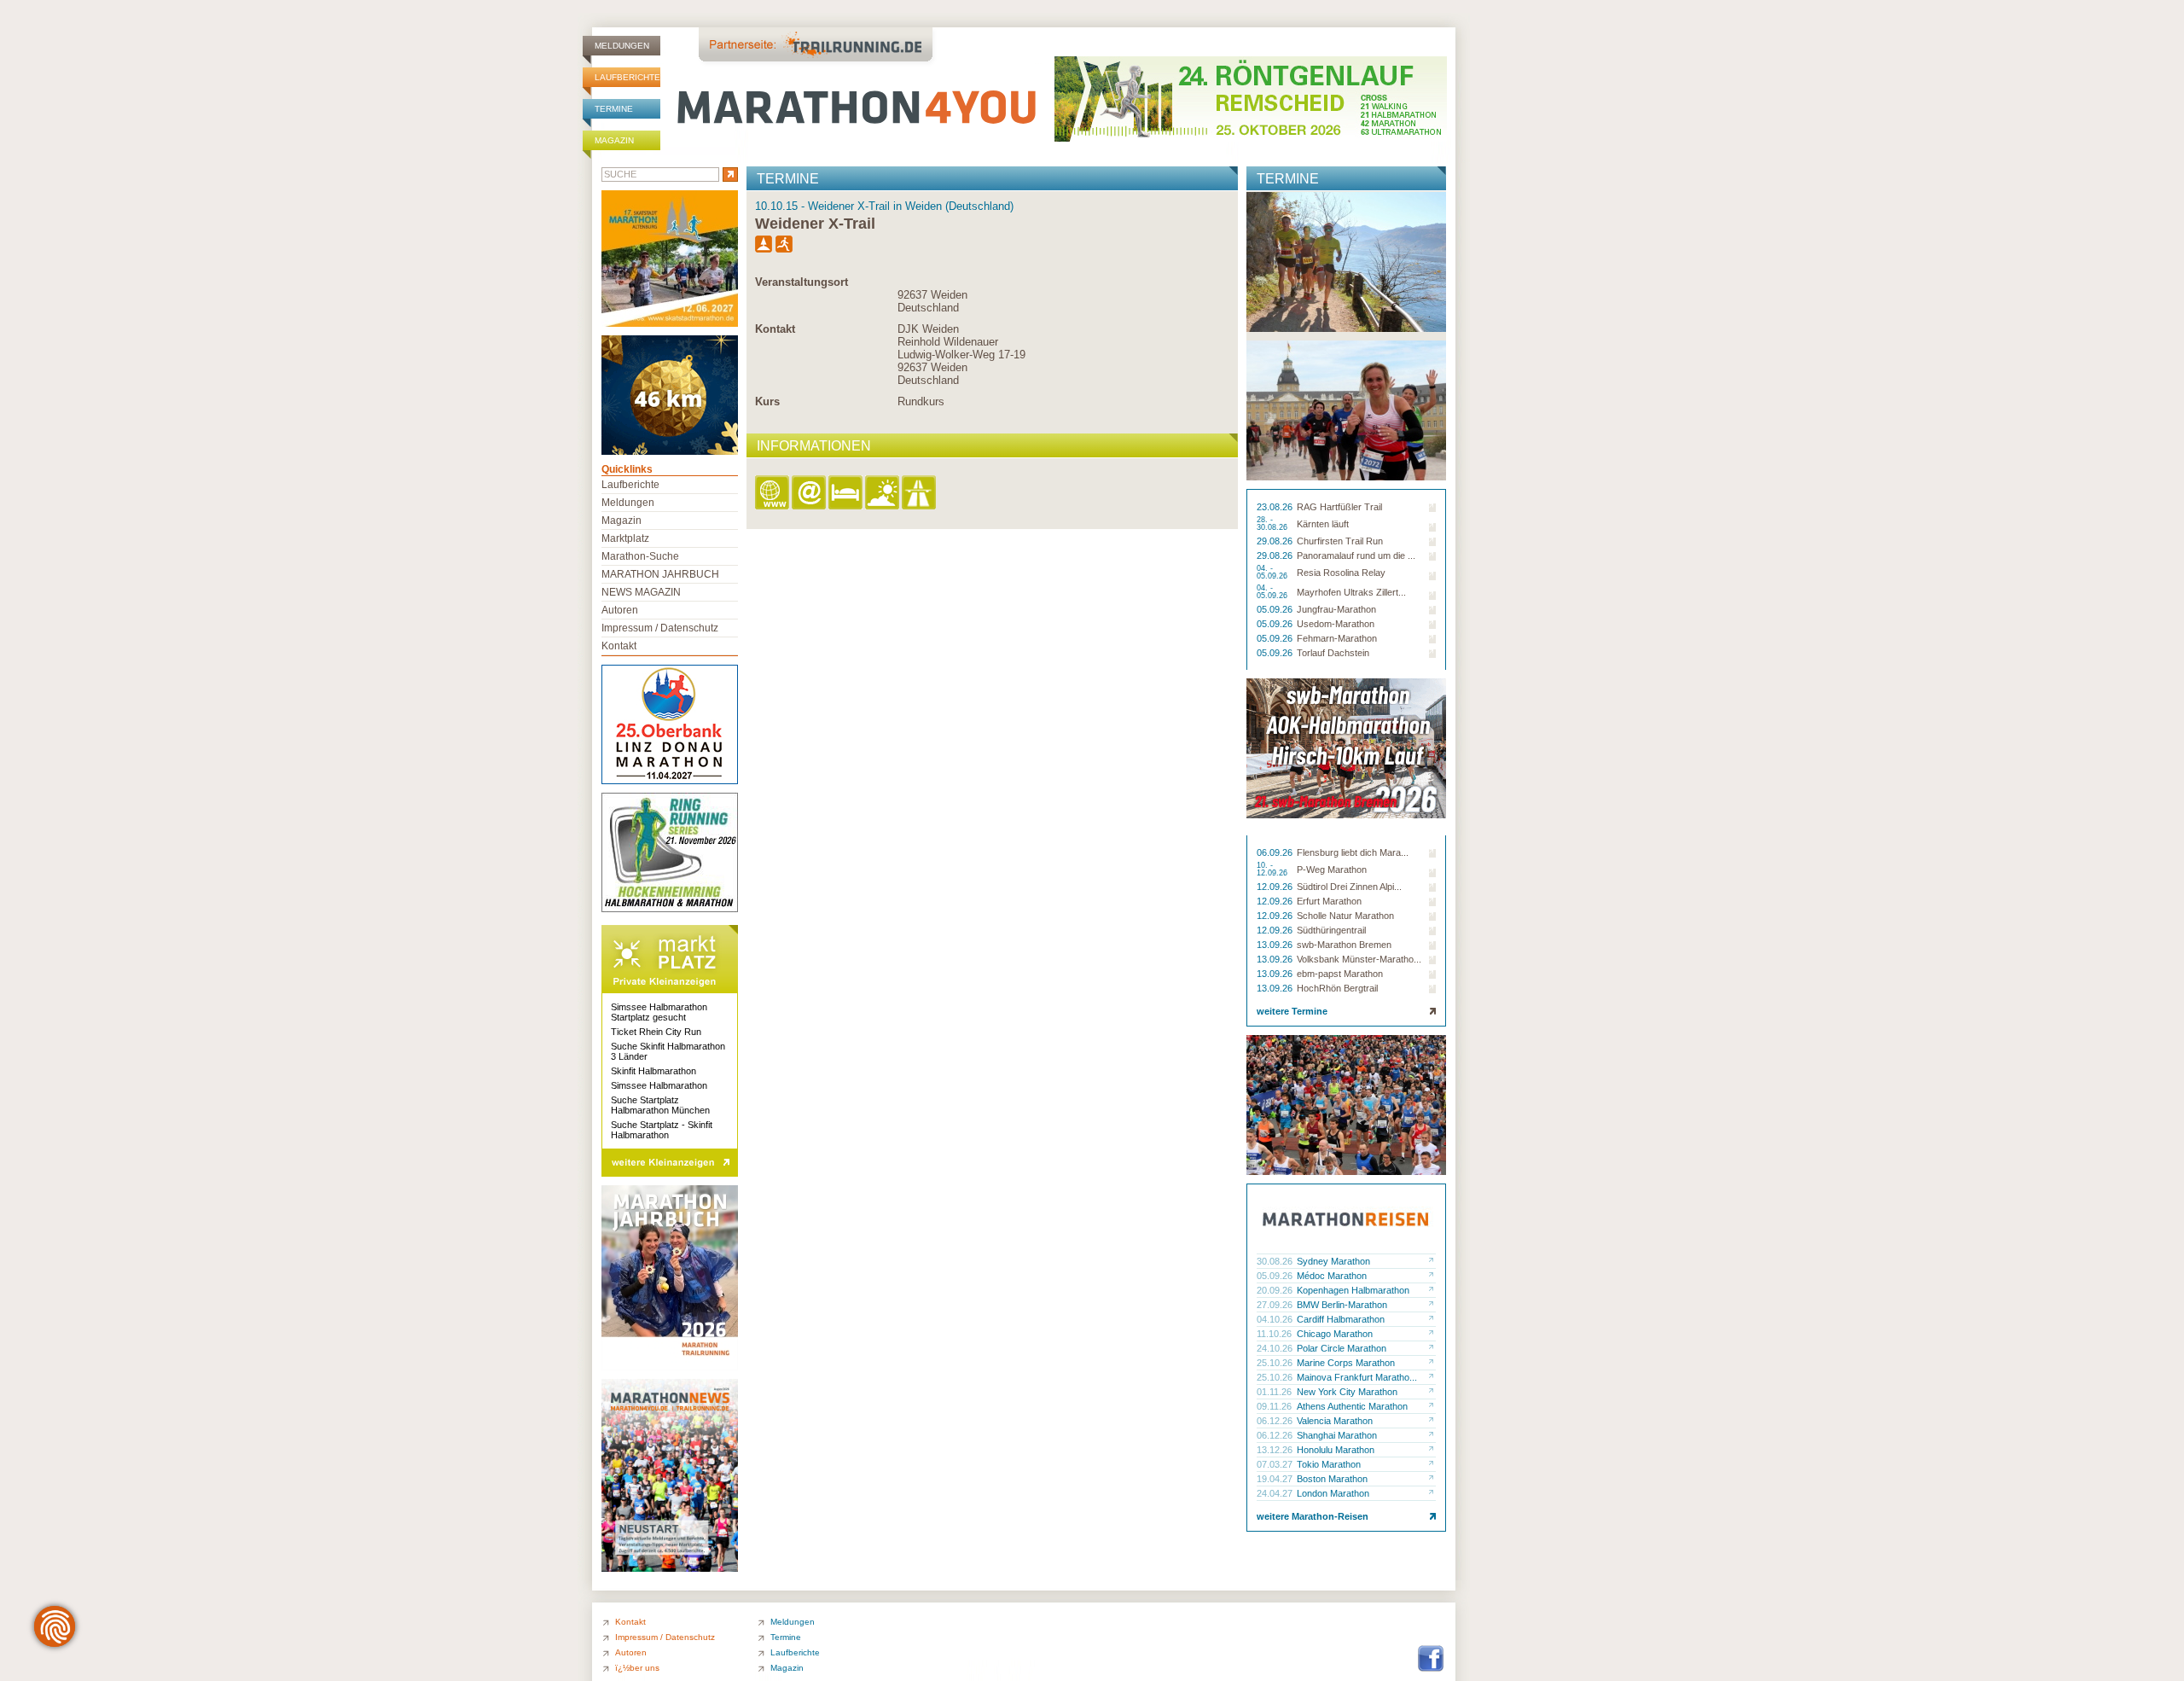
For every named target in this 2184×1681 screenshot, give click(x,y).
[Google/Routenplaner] (920, 494)
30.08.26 (1276, 1261)
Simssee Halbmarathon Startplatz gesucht (659, 1012)
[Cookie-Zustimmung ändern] (55, 1626)
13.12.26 (1276, 1450)
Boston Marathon (1332, 1479)
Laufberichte (627, 77)
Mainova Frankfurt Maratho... (1357, 1377)
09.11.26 (1275, 1406)
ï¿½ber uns (637, 1668)
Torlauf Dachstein (1333, 653)
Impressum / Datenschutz (660, 628)
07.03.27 (1276, 1464)
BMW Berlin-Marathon (1342, 1305)
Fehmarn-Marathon (1337, 638)
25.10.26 (1276, 1363)
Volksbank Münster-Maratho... (1359, 959)
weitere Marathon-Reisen (1313, 1516)
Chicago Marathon (1335, 1334)
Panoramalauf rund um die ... (1356, 555)
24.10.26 (1276, 1348)
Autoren (620, 610)
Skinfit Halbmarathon (653, 1071)
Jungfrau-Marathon (1336, 609)
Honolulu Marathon (1336, 1450)
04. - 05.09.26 (1273, 573)
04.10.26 (1276, 1319)
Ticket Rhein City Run (656, 1032)
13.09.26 (1276, 945)
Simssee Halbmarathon (659, 1085)
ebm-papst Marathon (1340, 974)
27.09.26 (1276, 1305)
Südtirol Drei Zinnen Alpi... (1349, 887)
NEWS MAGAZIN (641, 592)
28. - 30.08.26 (1273, 524)
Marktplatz (625, 538)
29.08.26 (1276, 541)
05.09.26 (1276, 609)
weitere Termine (1292, 1011)
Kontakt (775, 329)
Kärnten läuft (1323, 524)
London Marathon (1333, 1493)
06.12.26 (1276, 1421)
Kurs (767, 401)
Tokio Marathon (1329, 1464)
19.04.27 (1276, 1479)
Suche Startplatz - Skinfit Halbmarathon (662, 1130)
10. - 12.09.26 (1273, 870)
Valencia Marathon (1335, 1421)
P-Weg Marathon (1332, 870)
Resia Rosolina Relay (1341, 573)
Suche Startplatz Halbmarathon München (660, 1105)
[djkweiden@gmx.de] (810, 494)
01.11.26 (1275, 1392)
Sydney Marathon (1333, 1261)
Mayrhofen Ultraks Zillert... (1351, 592)
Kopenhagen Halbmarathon (1353, 1290)
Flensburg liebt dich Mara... (1353, 852)
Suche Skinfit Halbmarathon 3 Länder (668, 1051)
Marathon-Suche (640, 556)
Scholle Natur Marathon (1345, 916)
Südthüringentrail (1331, 930)
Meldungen (622, 46)
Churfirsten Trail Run (1340, 541)
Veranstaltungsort (802, 282)
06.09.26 (1276, 852)
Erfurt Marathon (1329, 901)
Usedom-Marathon (1336, 624)
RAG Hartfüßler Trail (1339, 507)
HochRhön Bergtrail (1337, 988)
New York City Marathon (1347, 1392)
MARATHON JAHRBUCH (660, 574)
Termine (614, 109)
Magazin (614, 140)
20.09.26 (1276, 1290)
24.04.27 (1276, 1493)
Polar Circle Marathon (1342, 1348)
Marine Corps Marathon (1346, 1363)
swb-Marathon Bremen (1344, 945)
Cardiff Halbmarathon (1341, 1319)
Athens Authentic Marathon (1352, 1406)
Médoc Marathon (1332, 1276)
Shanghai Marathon (1337, 1435)
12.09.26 (1276, 887)
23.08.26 (1276, 507)
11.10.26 (1275, 1334)
